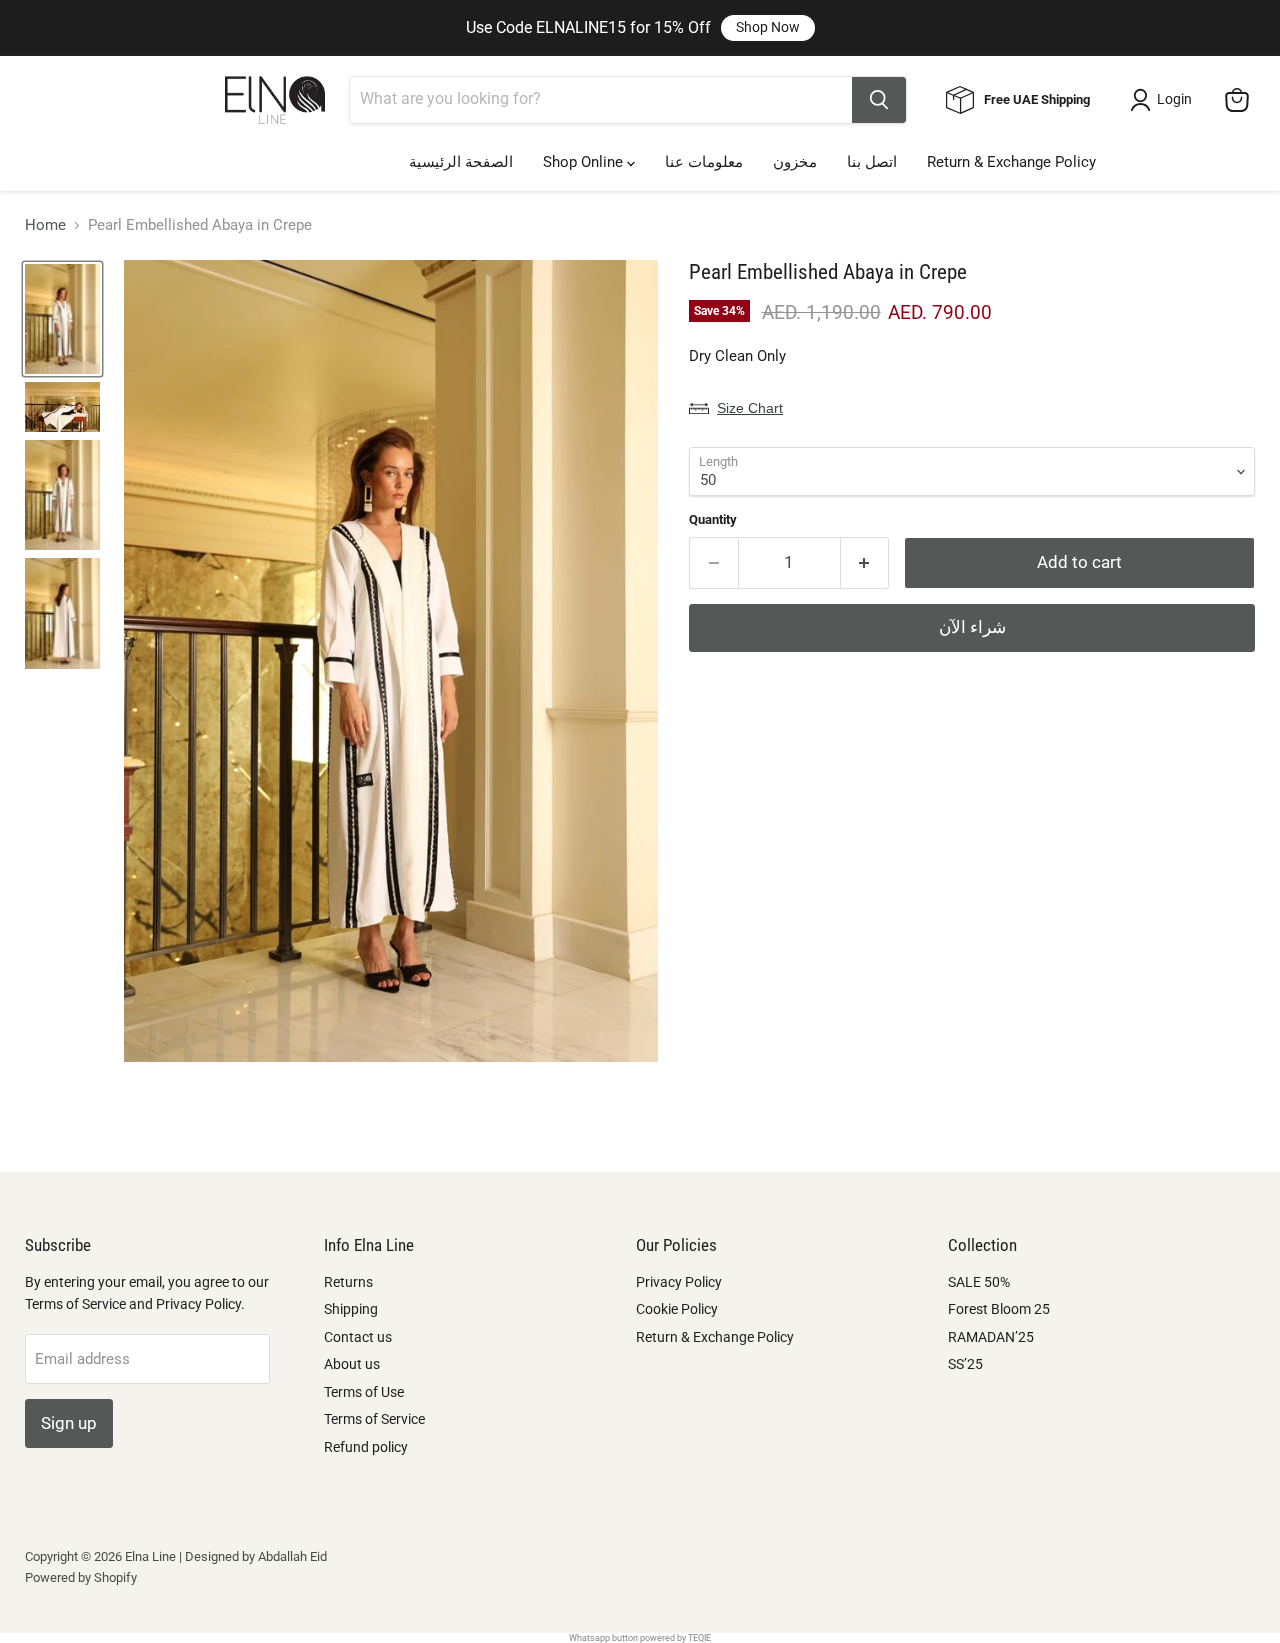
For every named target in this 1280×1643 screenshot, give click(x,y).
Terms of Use (364, 1392)
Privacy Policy (679, 1282)
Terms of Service (374, 1419)
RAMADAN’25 (991, 1337)
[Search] (879, 100)
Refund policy (366, 1447)
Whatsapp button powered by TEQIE (640, 1638)
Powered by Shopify (81, 1577)
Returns (348, 1282)
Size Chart (750, 408)
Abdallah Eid (292, 1556)
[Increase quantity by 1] (865, 562)
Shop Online (585, 162)
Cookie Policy (677, 1309)
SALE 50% (979, 1282)
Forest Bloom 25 (999, 1309)
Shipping (351, 1309)
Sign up (69, 1423)
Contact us (358, 1337)
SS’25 (965, 1364)
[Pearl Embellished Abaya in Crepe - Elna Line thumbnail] (62, 319)
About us (352, 1364)
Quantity (713, 519)
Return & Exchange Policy (1011, 162)
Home (45, 225)
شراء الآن (972, 627)
